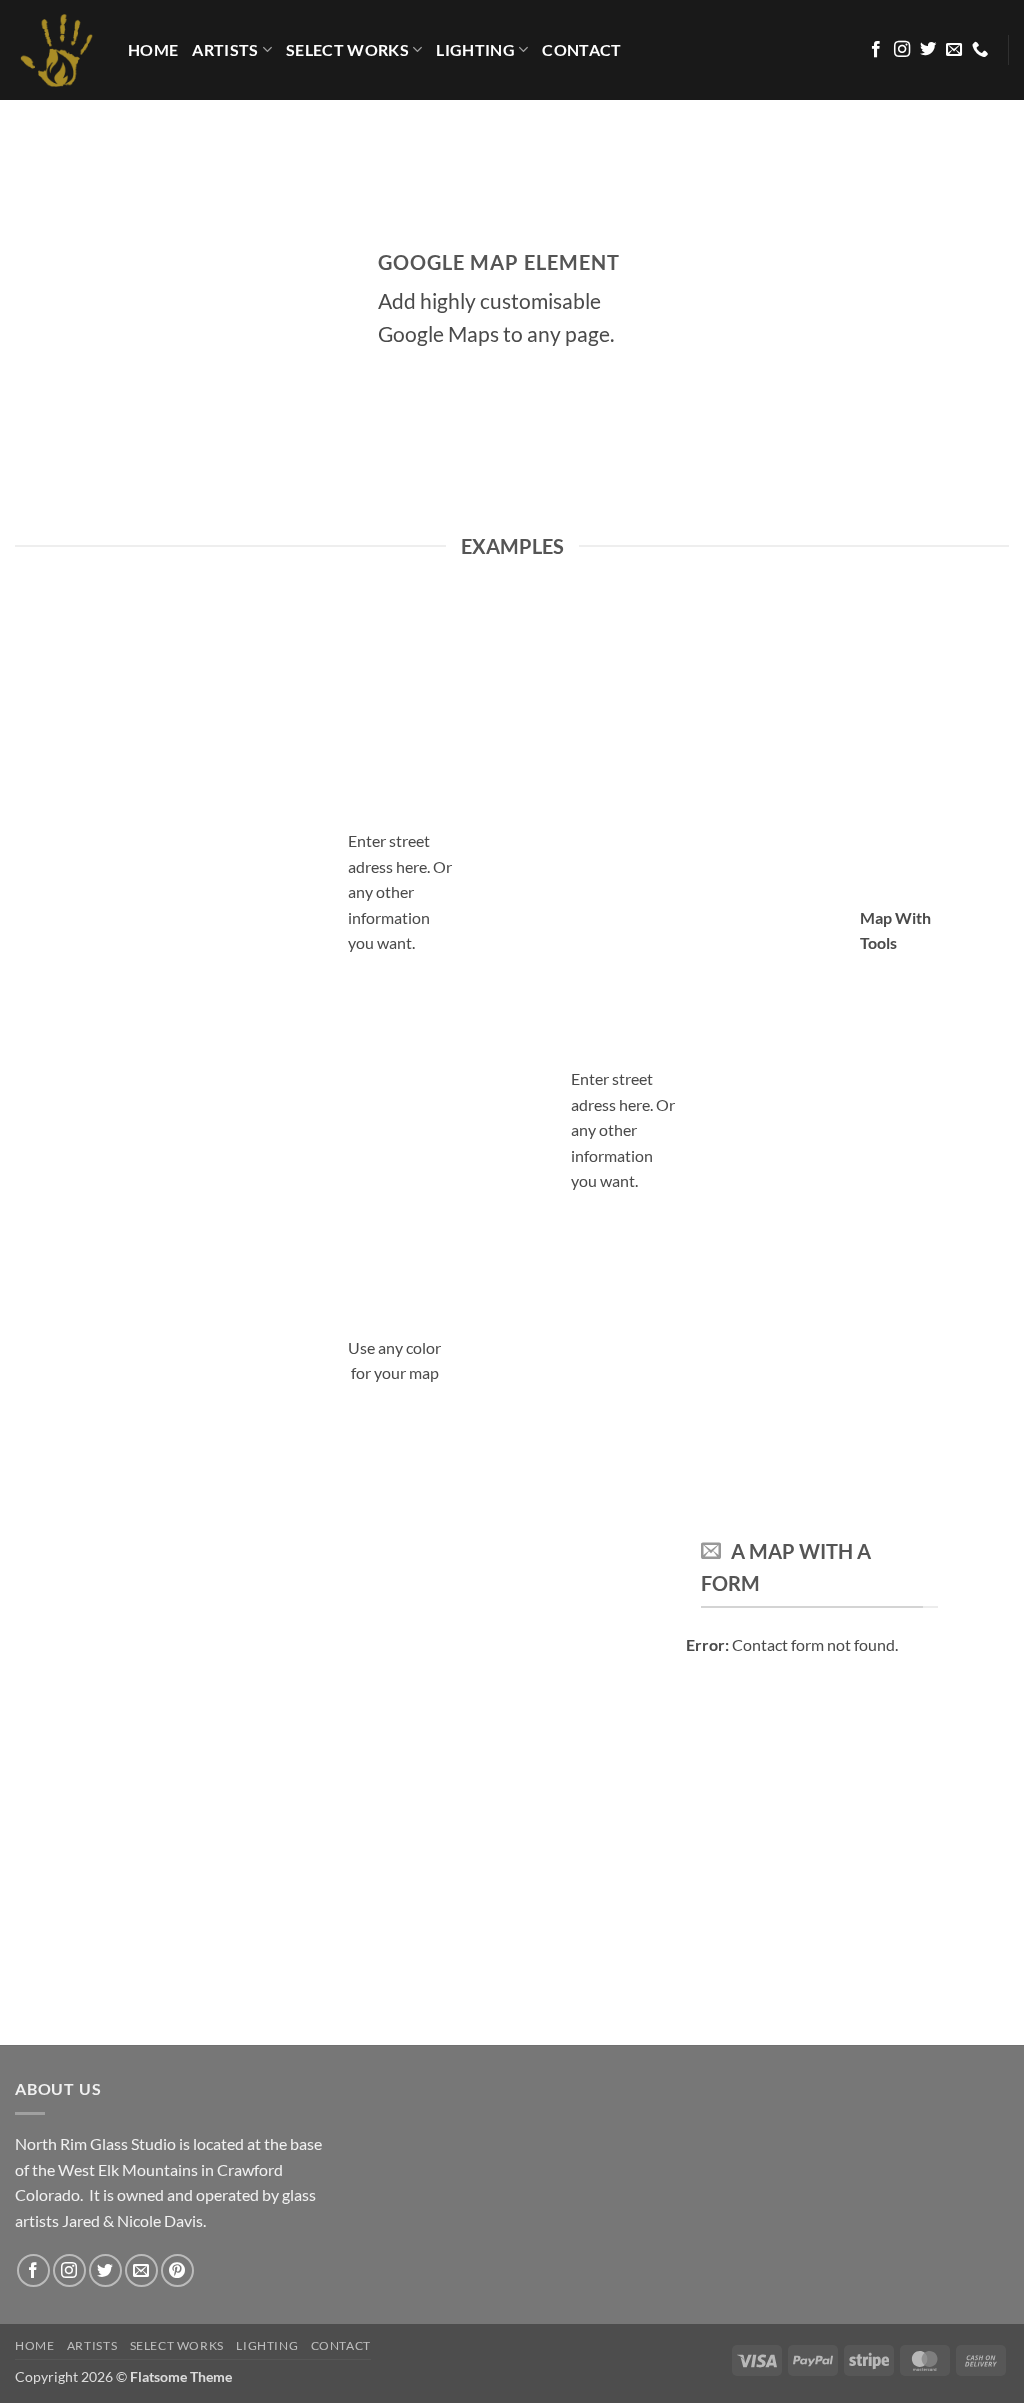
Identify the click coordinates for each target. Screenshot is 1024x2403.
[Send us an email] (954, 50)
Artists (225, 49)
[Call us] (980, 50)
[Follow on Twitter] (928, 50)
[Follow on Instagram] (902, 50)
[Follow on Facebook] (876, 50)
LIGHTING (475, 49)
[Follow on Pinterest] (177, 2270)
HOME (153, 49)
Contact (581, 49)
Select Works (347, 49)
